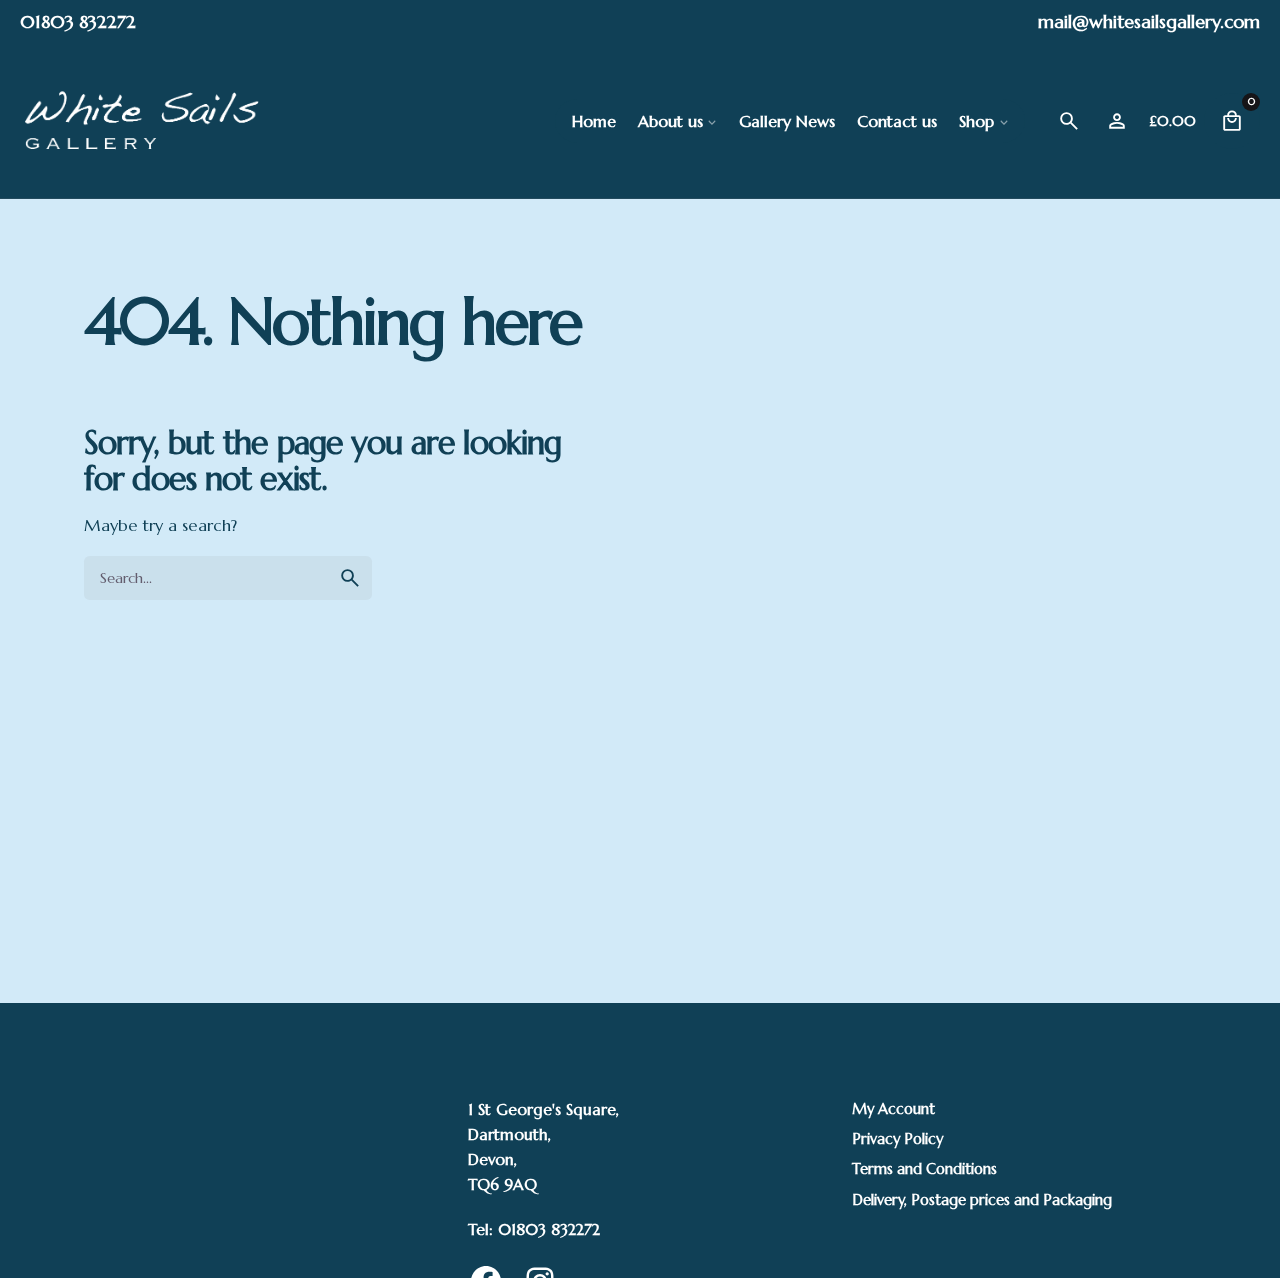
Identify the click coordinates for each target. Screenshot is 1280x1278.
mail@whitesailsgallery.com (1149, 21)
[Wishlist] (1117, 121)
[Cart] (1232, 121)
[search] (350, 578)
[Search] (1069, 121)
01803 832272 (78, 21)
